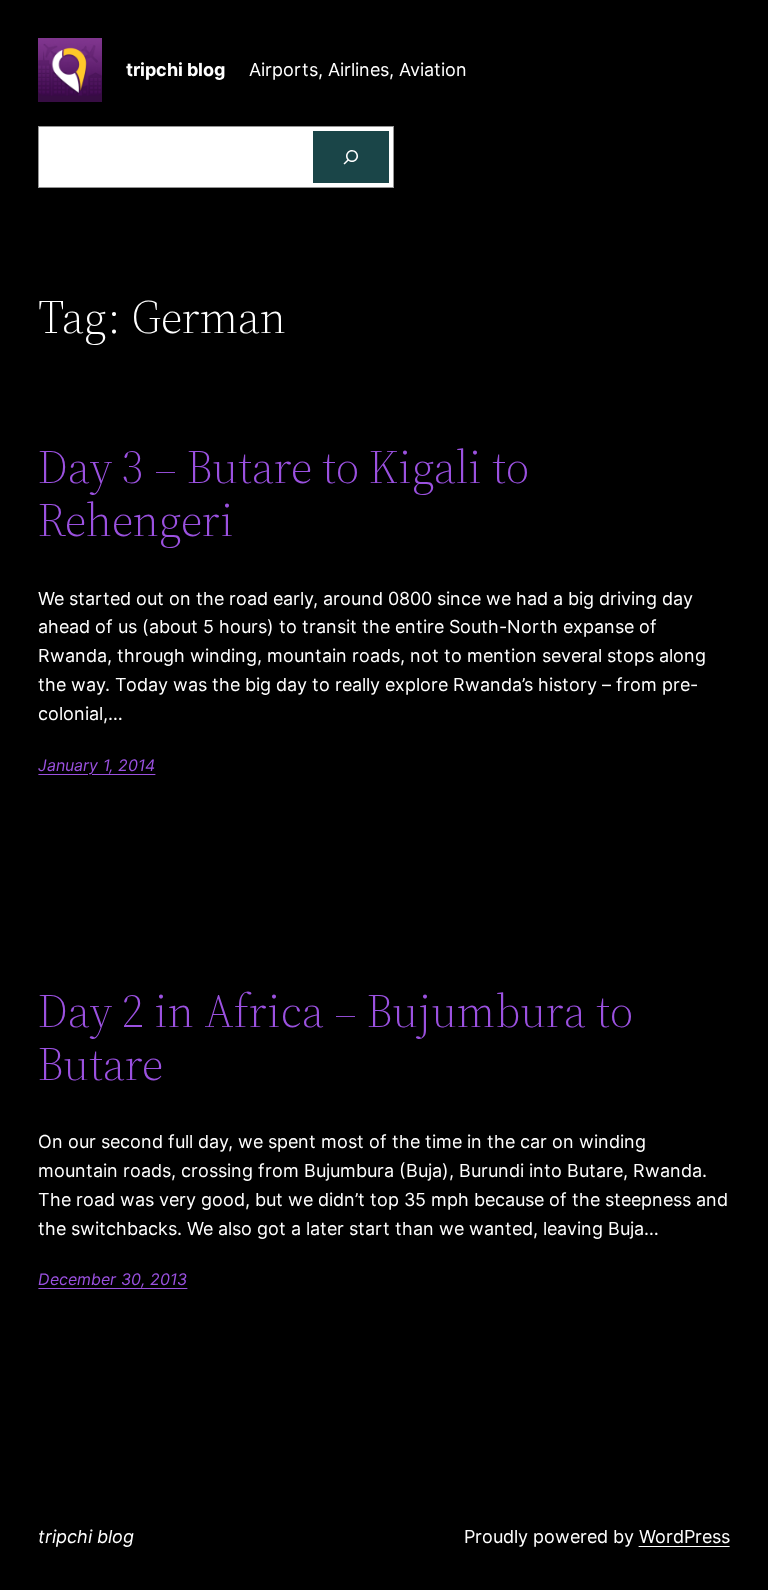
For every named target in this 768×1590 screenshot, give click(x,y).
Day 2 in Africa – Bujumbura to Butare (335, 1037)
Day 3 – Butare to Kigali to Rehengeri (283, 493)
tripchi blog (175, 69)
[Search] (351, 157)
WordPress (684, 1536)
